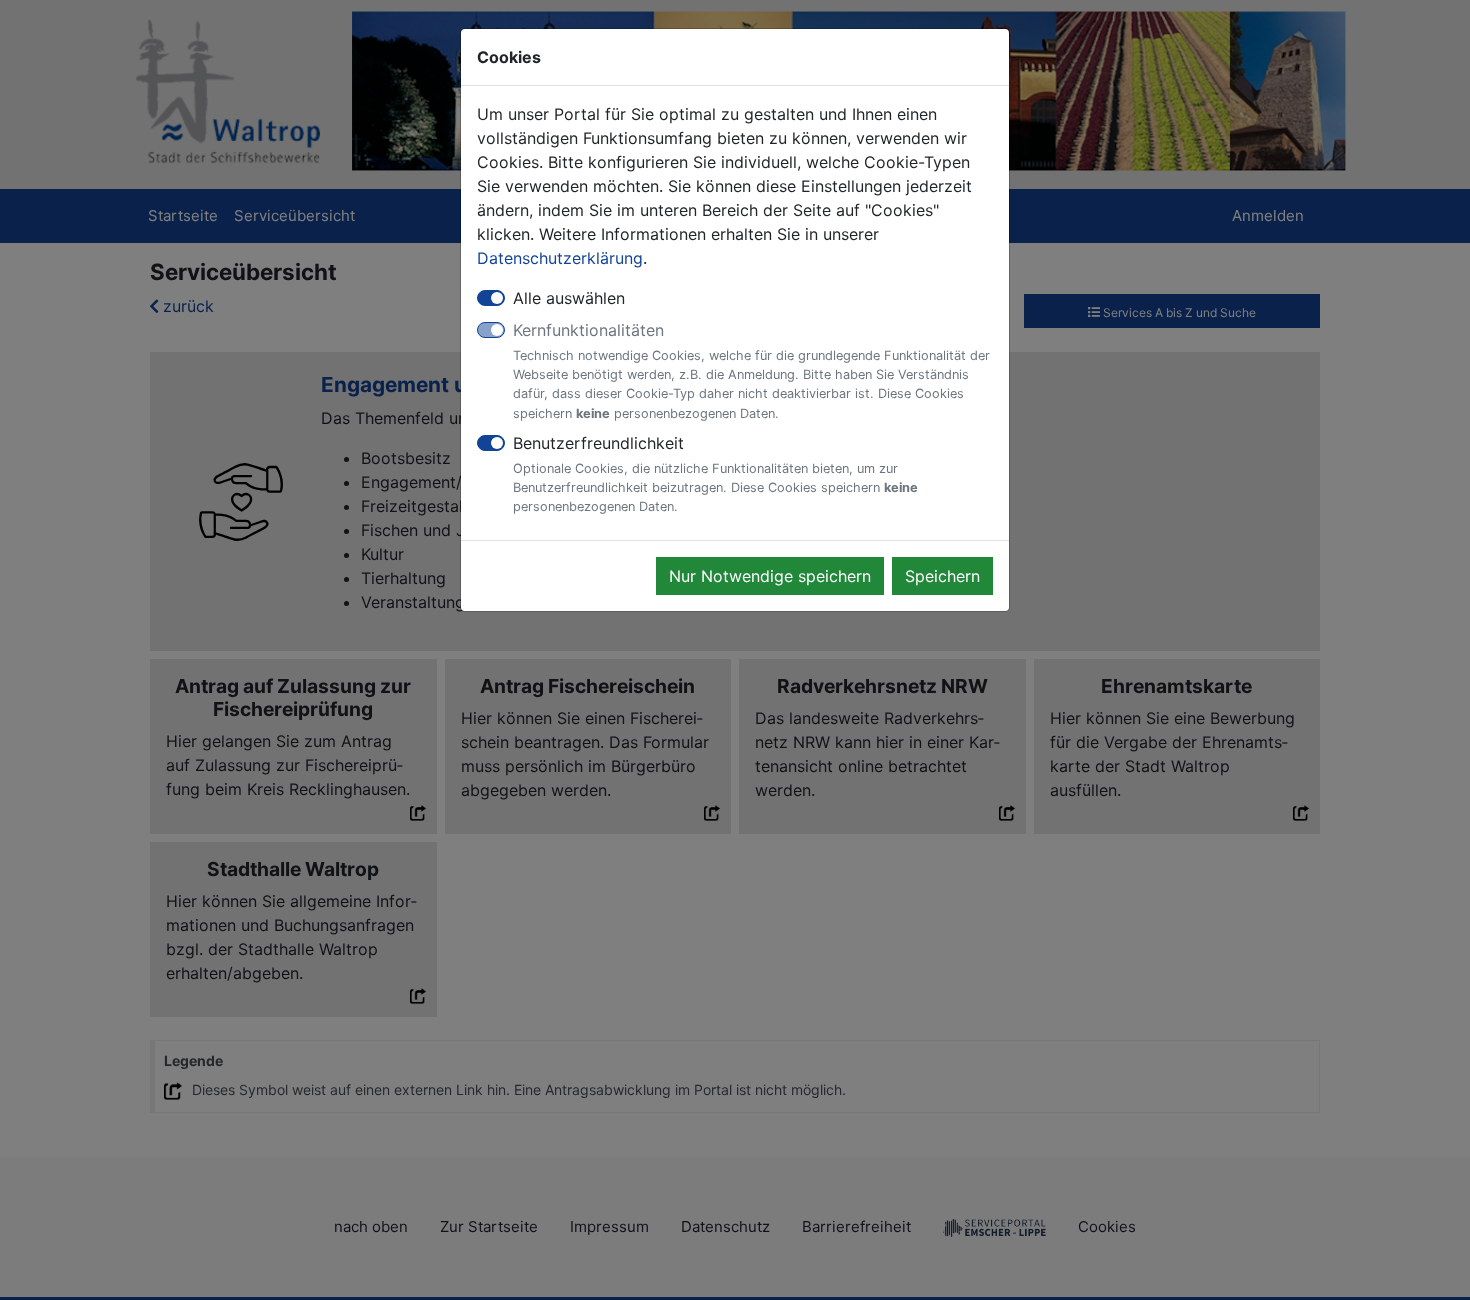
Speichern (942, 576)
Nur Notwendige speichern (770, 576)
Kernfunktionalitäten (751, 370)
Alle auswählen (569, 298)
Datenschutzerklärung (560, 258)
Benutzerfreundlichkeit (715, 473)
